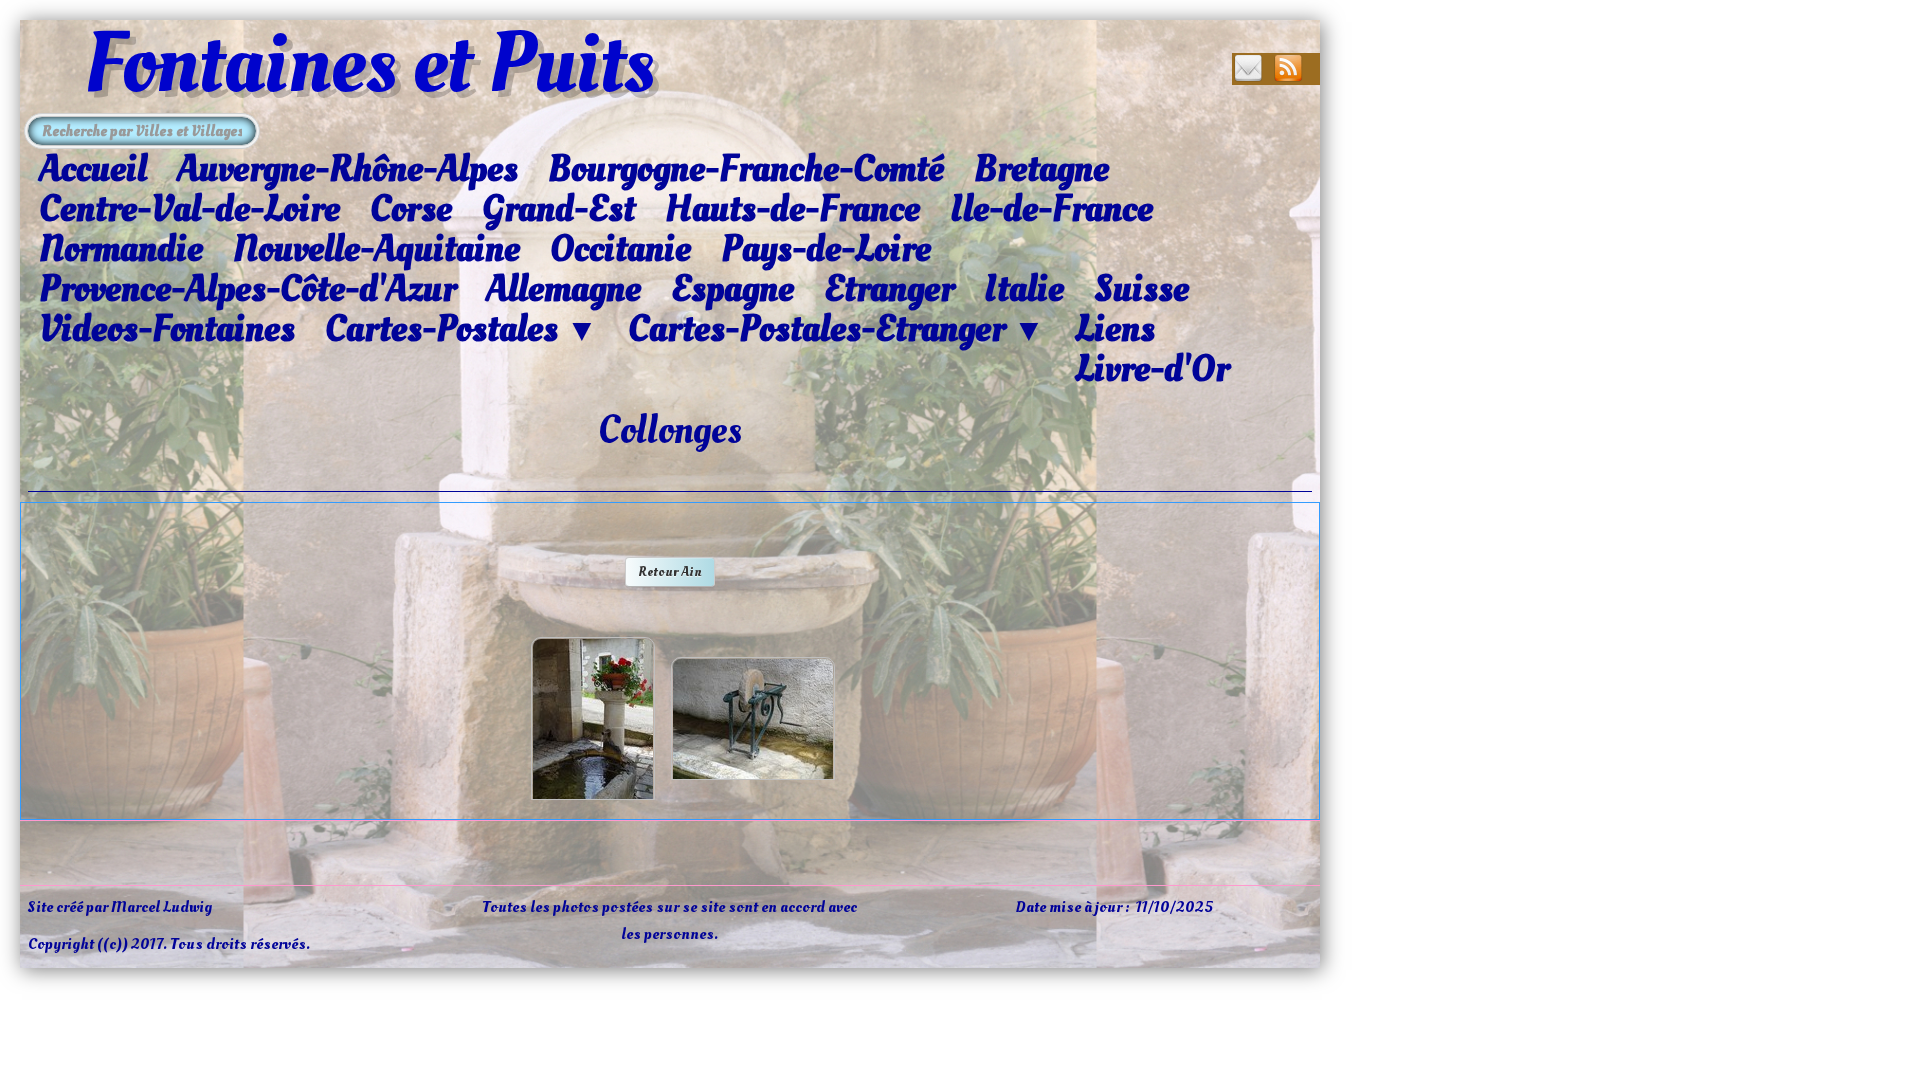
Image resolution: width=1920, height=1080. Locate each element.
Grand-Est (558, 209)
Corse (411, 209)
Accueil (93, 169)
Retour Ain (670, 571)
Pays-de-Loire (826, 249)
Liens (1115, 329)
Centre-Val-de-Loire (189, 209)
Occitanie (620, 249)
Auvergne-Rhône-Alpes (347, 169)
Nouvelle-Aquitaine (376, 249)
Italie (1024, 289)
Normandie (121, 249)
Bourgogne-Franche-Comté (746, 169)
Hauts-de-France (792, 209)
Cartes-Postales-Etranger (836, 330)
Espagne (732, 289)
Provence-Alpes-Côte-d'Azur (247, 289)
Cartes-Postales (461, 330)
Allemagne (563, 289)
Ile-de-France (1051, 209)
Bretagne (1041, 169)
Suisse (1141, 289)
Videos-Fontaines (167, 329)
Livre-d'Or (1152, 369)
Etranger (889, 289)
